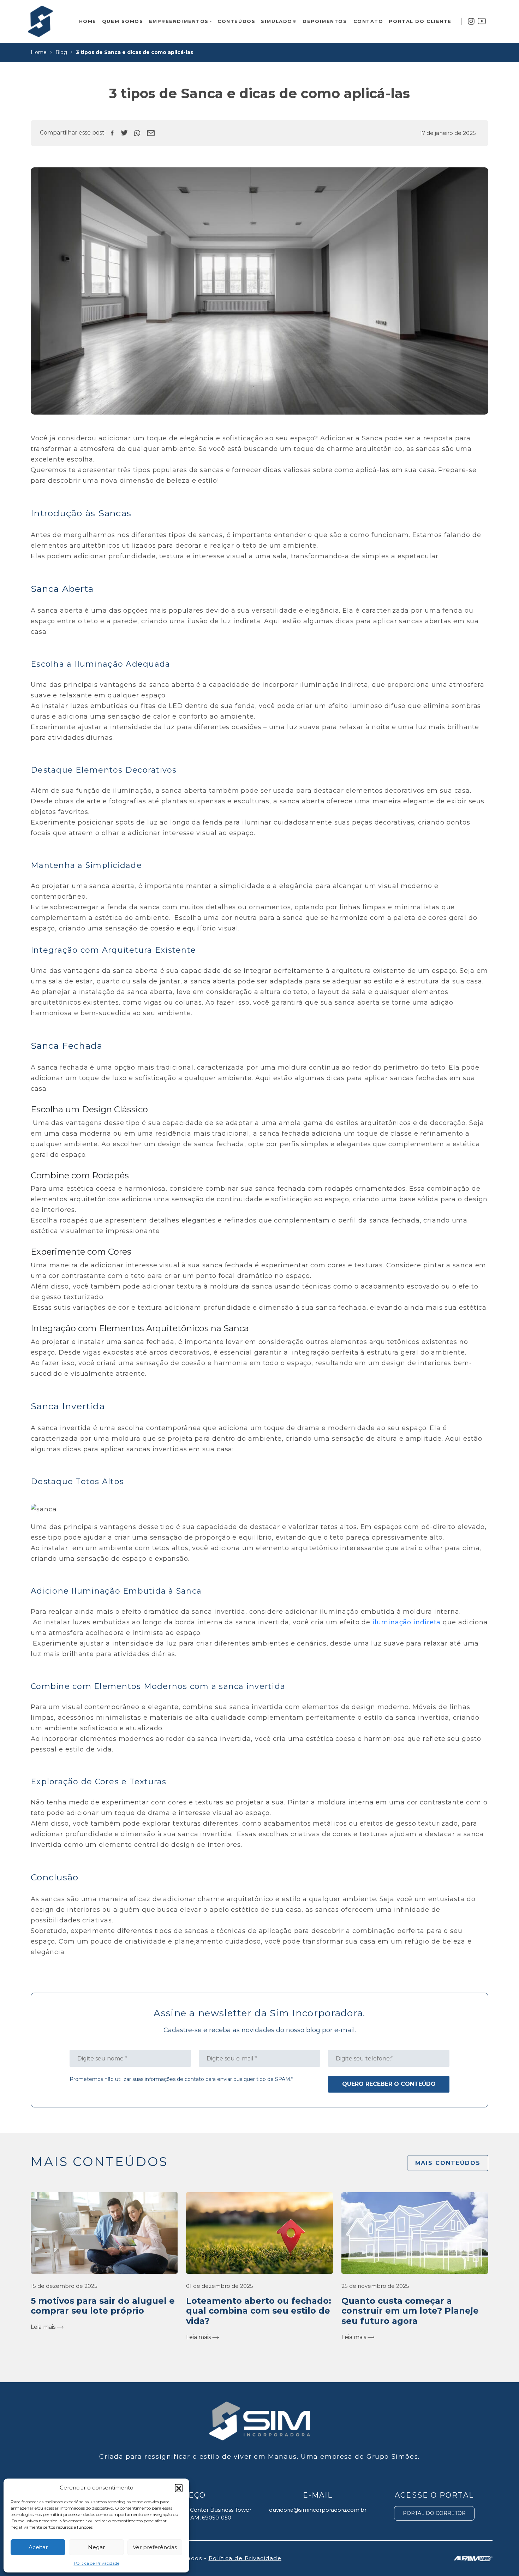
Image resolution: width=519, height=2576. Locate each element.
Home (39, 52)
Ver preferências (155, 2547)
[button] (179, 2488)
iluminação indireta (407, 1622)
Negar (96, 2547)
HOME (88, 21)
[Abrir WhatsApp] (501, 2558)
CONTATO (368, 21)
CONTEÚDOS (236, 21)
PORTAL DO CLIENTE (420, 21)
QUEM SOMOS (123, 21)
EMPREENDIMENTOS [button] (179, 21)
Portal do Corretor (434, 2513)
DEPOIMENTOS (325, 21)
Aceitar (38, 2547)
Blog (61, 52)
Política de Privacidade (97, 2563)
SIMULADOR (279, 21)
